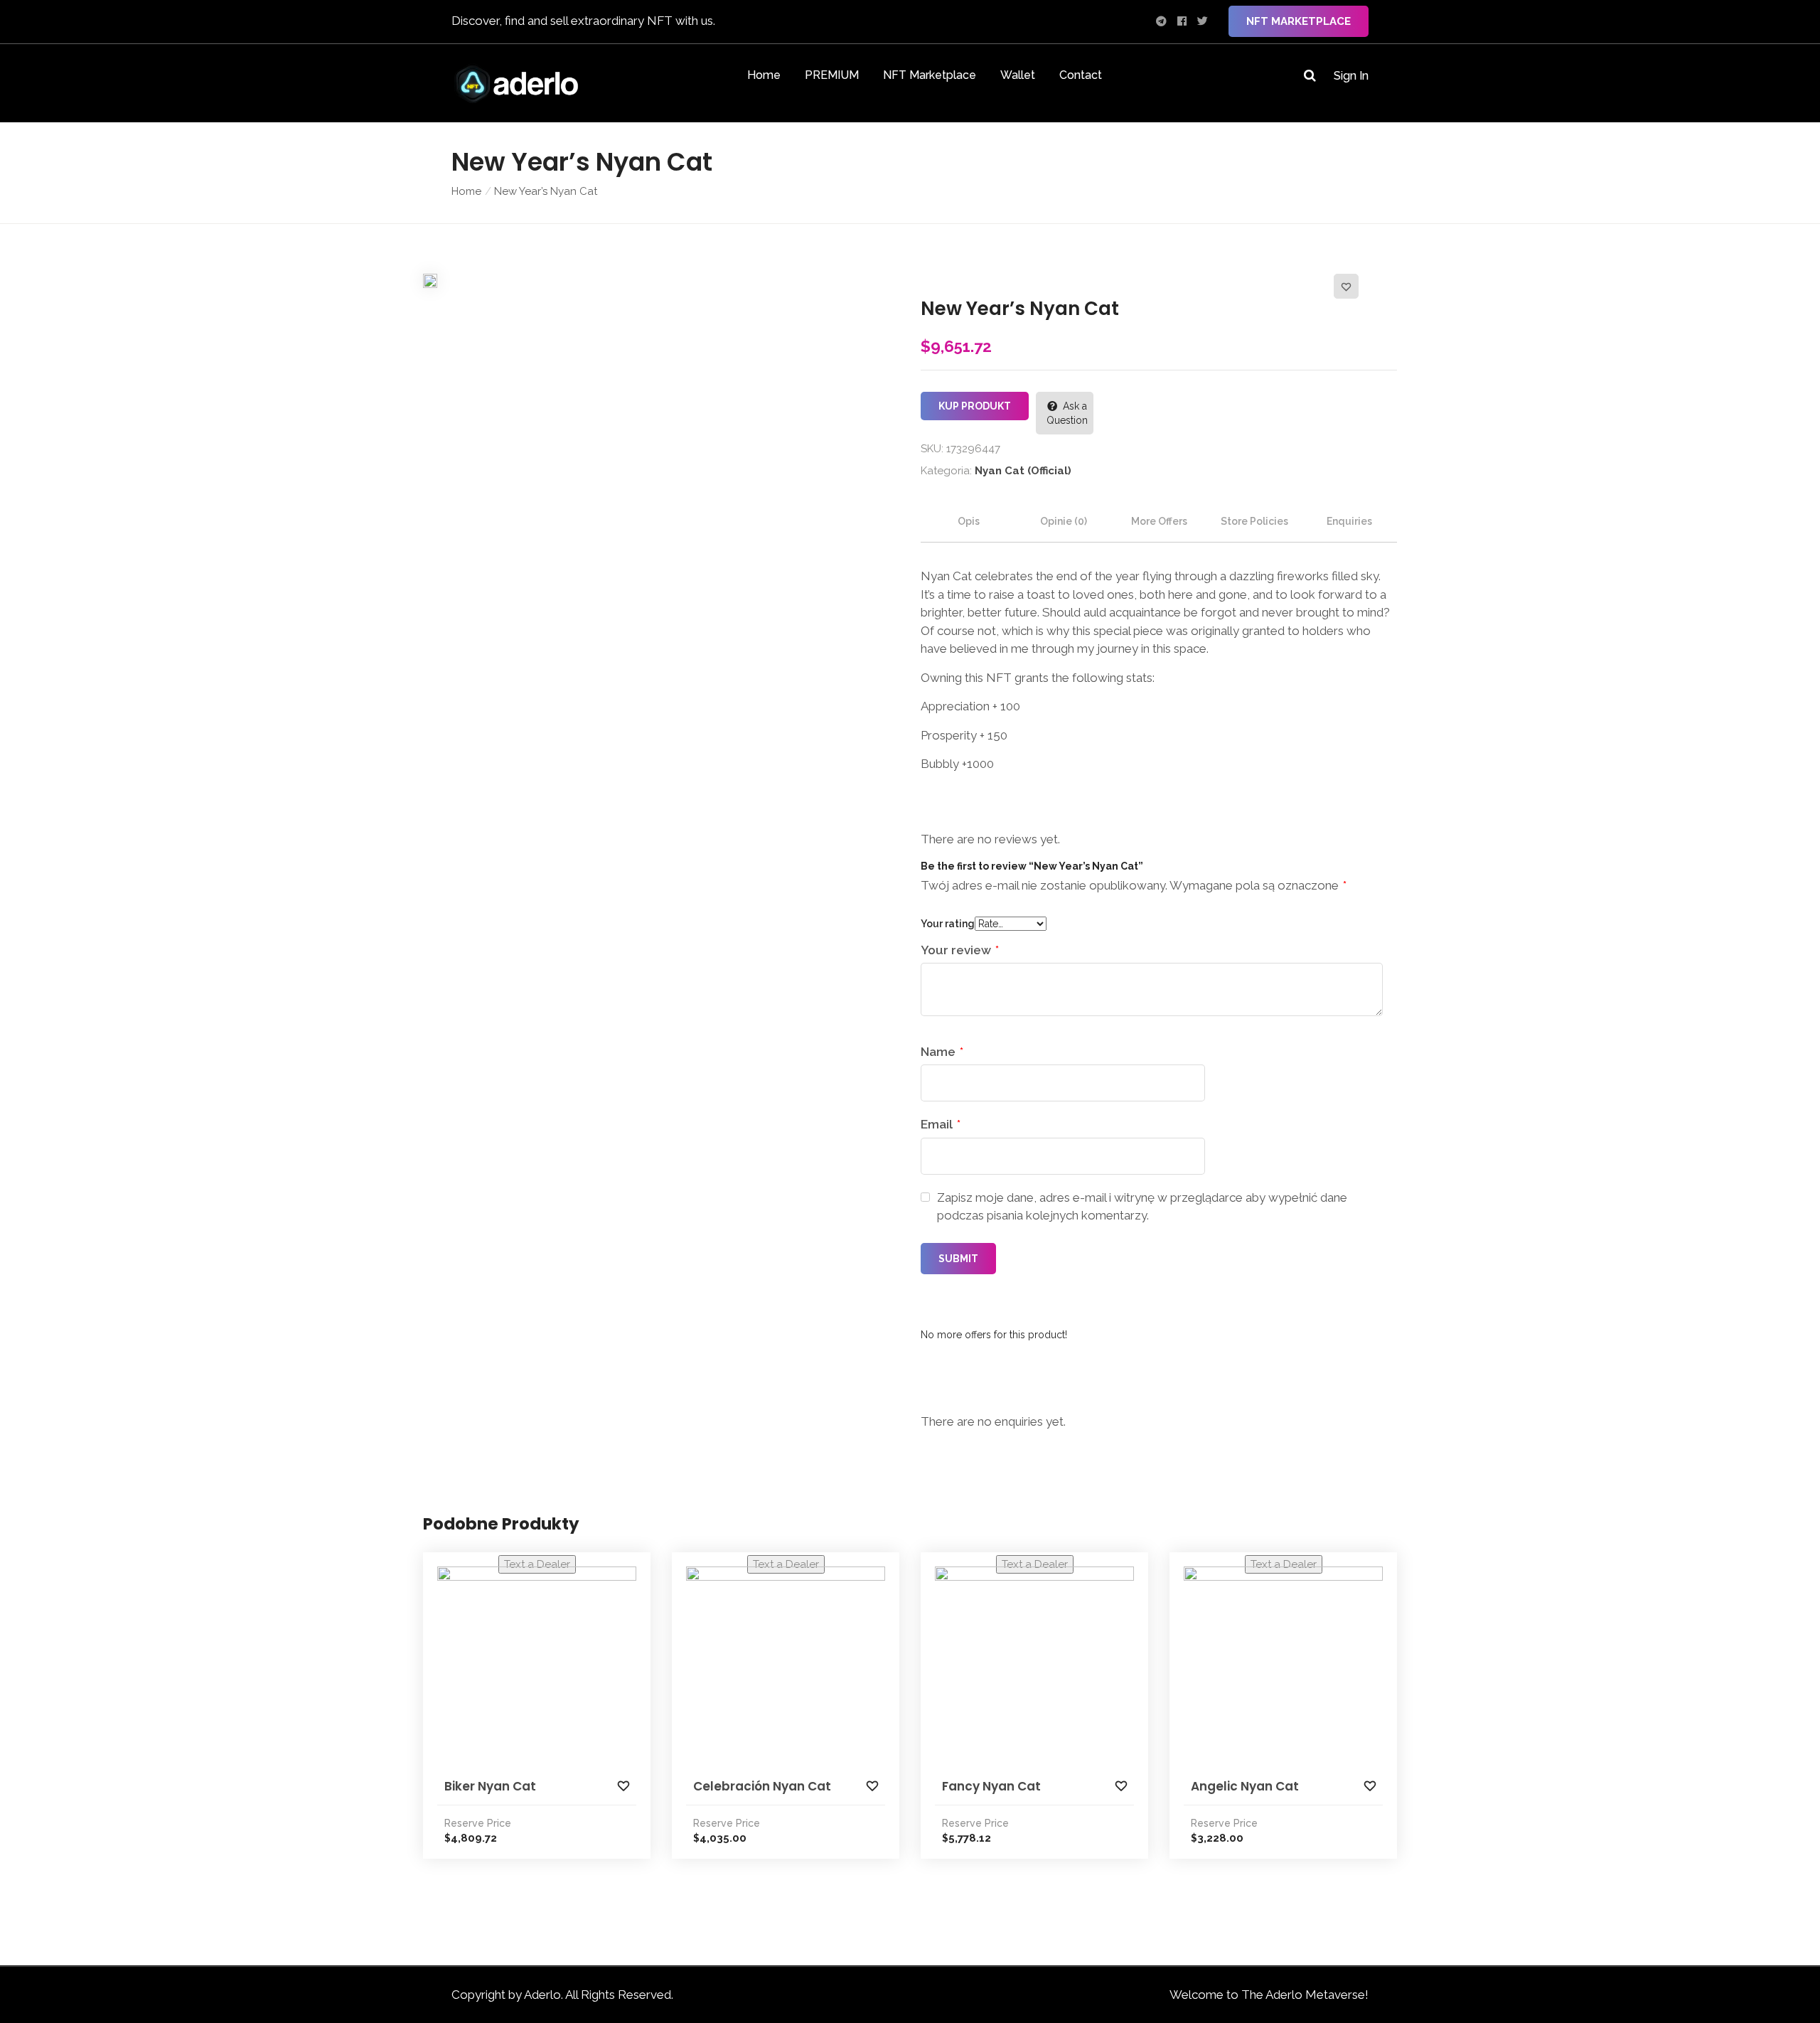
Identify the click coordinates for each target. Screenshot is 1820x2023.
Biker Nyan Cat (490, 1786)
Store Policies (1254, 521)
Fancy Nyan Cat (991, 1786)
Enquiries (1349, 521)
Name (942, 1052)
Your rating (948, 924)
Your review (960, 950)
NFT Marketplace (1299, 21)
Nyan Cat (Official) (1023, 471)
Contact (1081, 75)
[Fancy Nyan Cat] (1034, 1666)
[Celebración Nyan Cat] (786, 1666)
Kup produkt (975, 406)
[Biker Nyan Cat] (537, 1666)
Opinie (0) (1064, 521)
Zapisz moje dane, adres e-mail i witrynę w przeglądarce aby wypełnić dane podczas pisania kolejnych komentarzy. (1142, 1207)
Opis (969, 521)
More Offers (1159, 521)
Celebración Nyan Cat (762, 1786)
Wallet (1018, 75)
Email (941, 1124)
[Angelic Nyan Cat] (1283, 1666)
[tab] (968, 521)
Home (764, 75)
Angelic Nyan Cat (1245, 1786)
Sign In (1351, 76)
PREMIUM (832, 75)
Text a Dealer (537, 1564)
